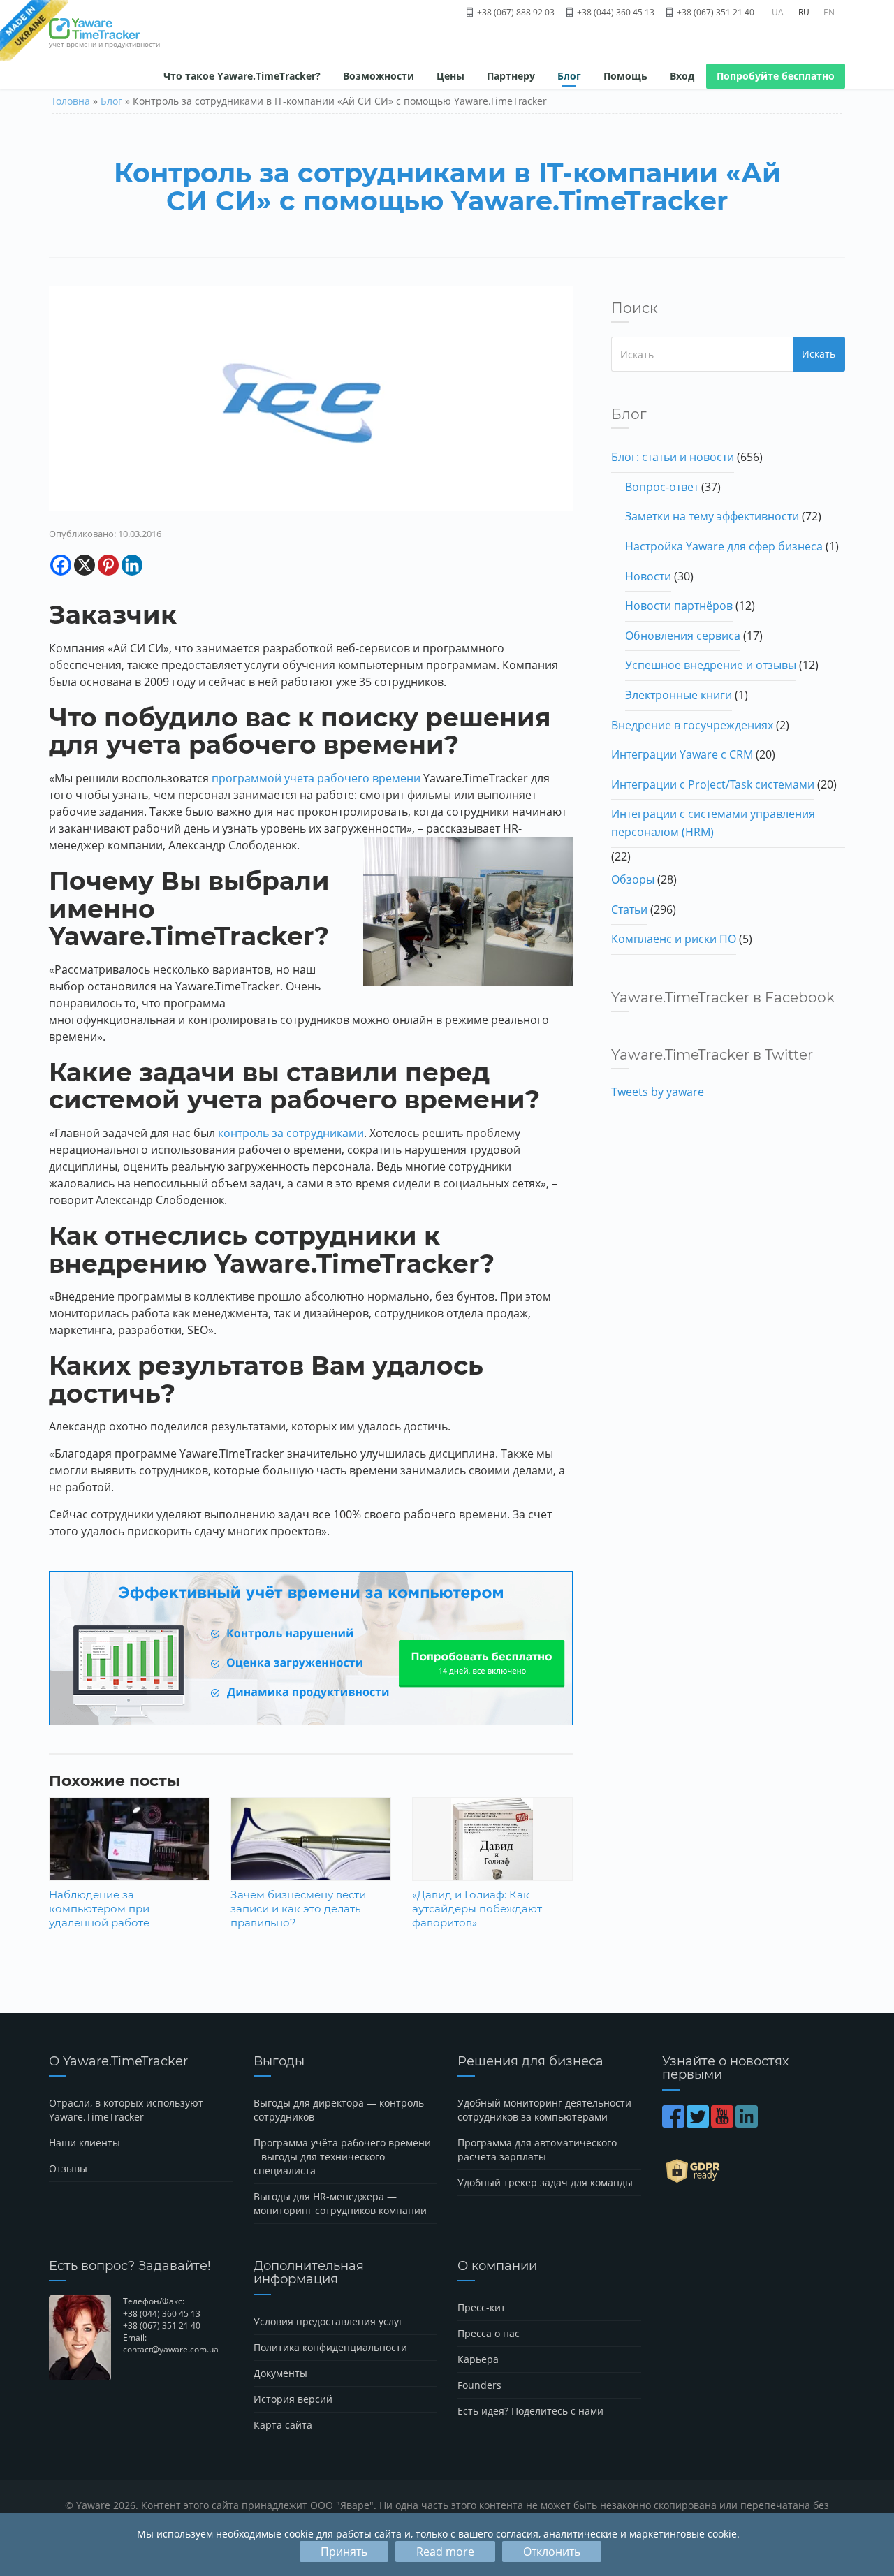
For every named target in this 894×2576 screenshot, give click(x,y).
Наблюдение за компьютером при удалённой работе (99, 1909)
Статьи (629, 909)
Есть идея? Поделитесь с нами (530, 2411)
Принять (344, 2552)
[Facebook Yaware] (674, 2123)
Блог (569, 76)
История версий (293, 2399)
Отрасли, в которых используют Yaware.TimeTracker (126, 2110)
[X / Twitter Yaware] (699, 2123)
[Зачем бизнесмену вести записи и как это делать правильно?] (311, 1850)
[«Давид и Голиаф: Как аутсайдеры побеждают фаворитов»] (492, 1856)
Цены (450, 76)
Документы (280, 2373)
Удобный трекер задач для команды (545, 2182)
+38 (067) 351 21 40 (715, 12)
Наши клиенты (85, 2143)
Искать (819, 354)
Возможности (379, 76)
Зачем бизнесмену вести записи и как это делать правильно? (298, 1909)
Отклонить (552, 2552)
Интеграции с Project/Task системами (713, 784)
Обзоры (633, 879)
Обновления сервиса (683, 636)
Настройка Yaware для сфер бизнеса (724, 546)
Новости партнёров (679, 606)
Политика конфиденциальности (330, 2347)
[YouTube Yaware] (723, 2123)
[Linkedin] (132, 565)
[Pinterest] (108, 565)
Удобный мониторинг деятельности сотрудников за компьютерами (544, 2110)
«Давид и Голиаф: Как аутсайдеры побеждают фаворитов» (477, 1909)
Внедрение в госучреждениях (692, 725)
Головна (71, 101)
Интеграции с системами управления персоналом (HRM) (713, 823)
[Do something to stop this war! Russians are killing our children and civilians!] (34, 31)
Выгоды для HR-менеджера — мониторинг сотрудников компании (340, 2203)
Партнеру (511, 76)
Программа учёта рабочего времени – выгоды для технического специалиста (342, 2157)
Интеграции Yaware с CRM (682, 754)
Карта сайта (283, 2425)
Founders (479, 2385)
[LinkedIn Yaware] (748, 2123)
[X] (85, 565)
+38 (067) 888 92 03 (515, 12)
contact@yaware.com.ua (171, 2349)
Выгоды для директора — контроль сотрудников (339, 2110)
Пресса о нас (489, 2333)
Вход (682, 76)
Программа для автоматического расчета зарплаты (537, 2150)
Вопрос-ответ (662, 487)
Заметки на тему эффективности (712, 516)
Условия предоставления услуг (328, 2321)
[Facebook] (61, 565)
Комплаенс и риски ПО (674, 939)
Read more (445, 2552)
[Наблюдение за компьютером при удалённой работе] (129, 1850)
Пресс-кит (482, 2307)
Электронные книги (679, 695)
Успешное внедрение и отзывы (711, 665)
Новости (648, 576)
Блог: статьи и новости (673, 457)
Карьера (478, 2359)
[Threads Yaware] (761, 2123)
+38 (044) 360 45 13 (615, 12)
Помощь (625, 76)
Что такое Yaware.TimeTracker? (242, 76)
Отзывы (68, 2168)
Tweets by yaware (658, 1092)
